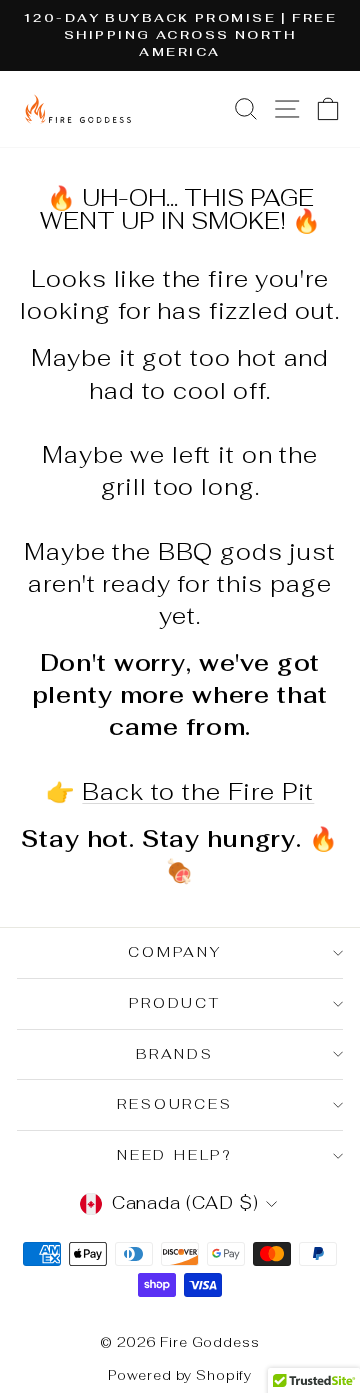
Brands (175, 1054)
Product (175, 1003)
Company (175, 952)
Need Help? (175, 1155)
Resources (174, 1104)
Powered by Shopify (180, 1375)
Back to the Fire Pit (198, 792)
